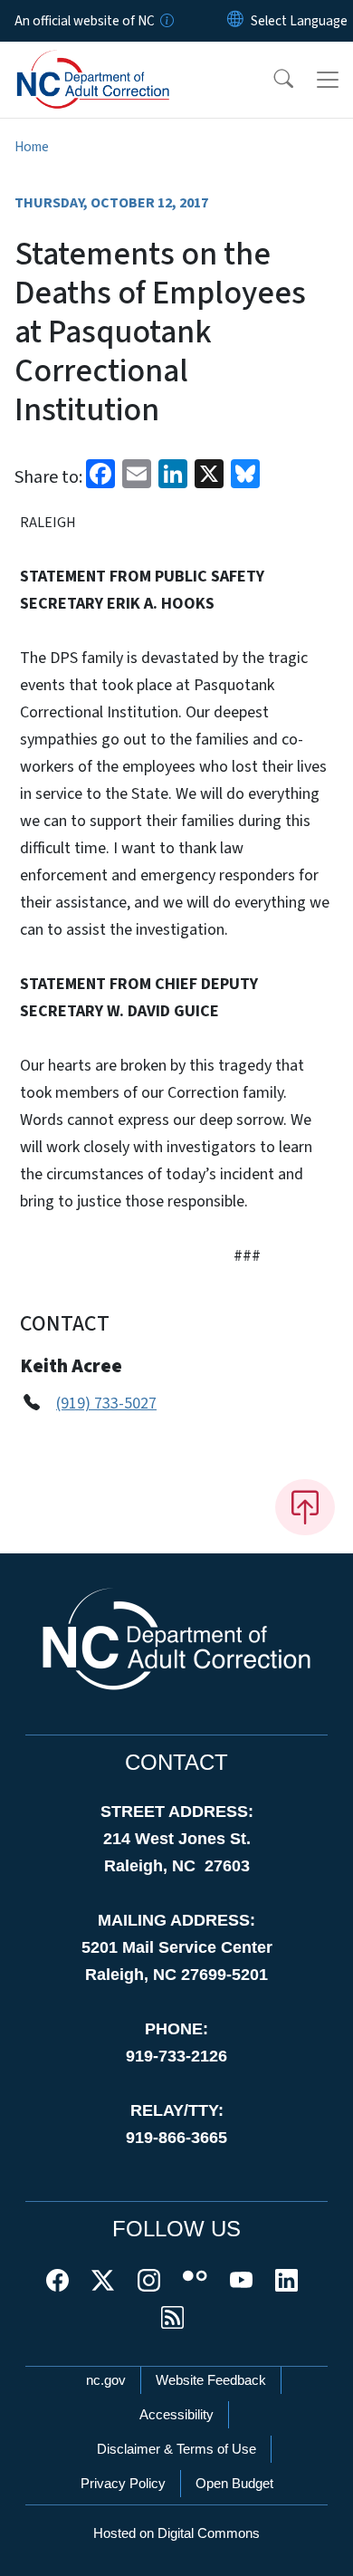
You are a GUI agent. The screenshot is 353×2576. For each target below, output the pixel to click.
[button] (272, 80)
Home (32, 147)
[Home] (116, 62)
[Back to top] (305, 1507)
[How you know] (166, 21)
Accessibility (176, 2414)
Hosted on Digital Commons (176, 2533)
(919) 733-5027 (106, 1403)
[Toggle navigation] (328, 80)
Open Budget (234, 2483)
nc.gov (106, 2380)
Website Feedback (211, 2380)
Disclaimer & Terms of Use (176, 2449)
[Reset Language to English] (235, 21)
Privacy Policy (123, 2483)
